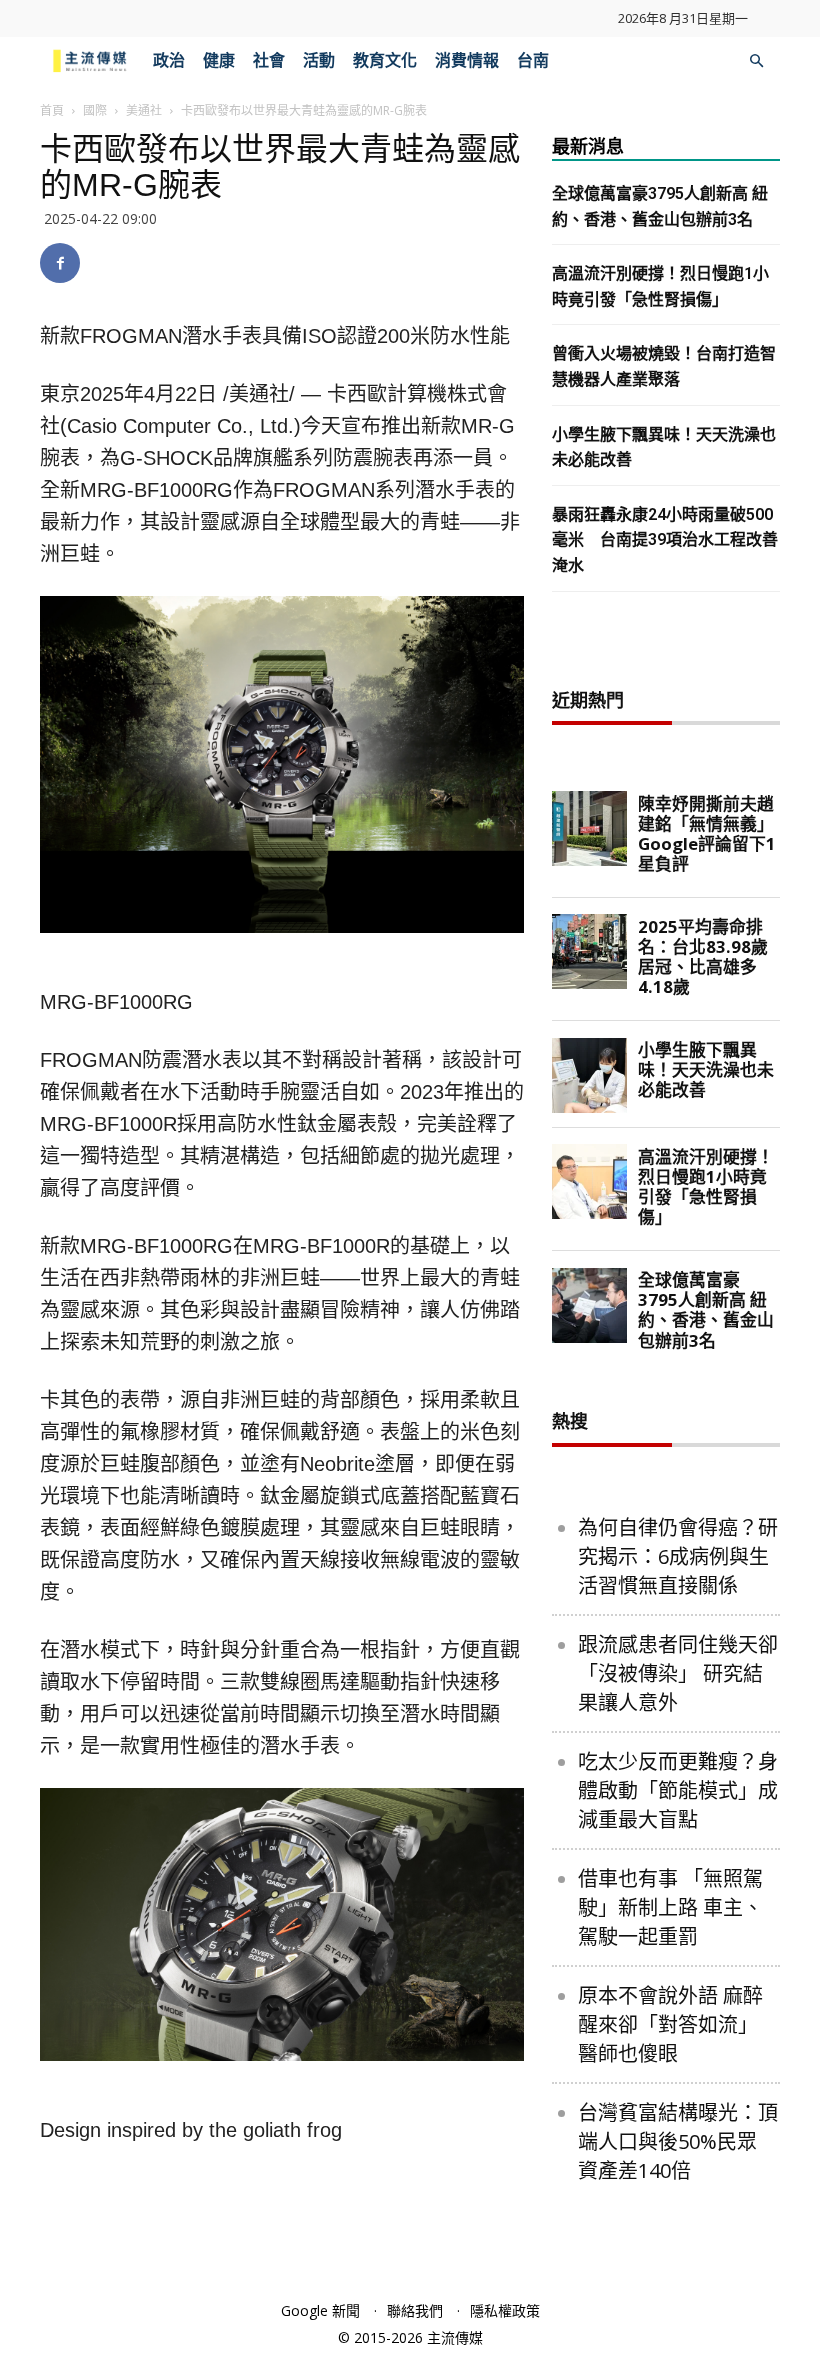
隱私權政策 (505, 2310)
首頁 (52, 110)
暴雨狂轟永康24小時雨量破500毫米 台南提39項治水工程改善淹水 (665, 540)
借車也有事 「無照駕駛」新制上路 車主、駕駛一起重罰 (670, 1907)
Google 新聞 (320, 2310)
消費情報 (467, 60)
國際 (95, 110)
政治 (169, 60)
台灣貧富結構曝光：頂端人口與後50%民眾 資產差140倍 (678, 2141)
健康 (219, 60)
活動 (319, 60)
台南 (533, 60)
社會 (269, 60)
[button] (756, 61)
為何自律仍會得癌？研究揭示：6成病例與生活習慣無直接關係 (678, 1556)
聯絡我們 (415, 2310)
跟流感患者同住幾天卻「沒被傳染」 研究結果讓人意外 (678, 1673)
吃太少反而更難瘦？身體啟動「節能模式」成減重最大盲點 (678, 1790)
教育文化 (385, 60)
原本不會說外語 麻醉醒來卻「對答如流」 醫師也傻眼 (670, 2024)
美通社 (144, 110)
